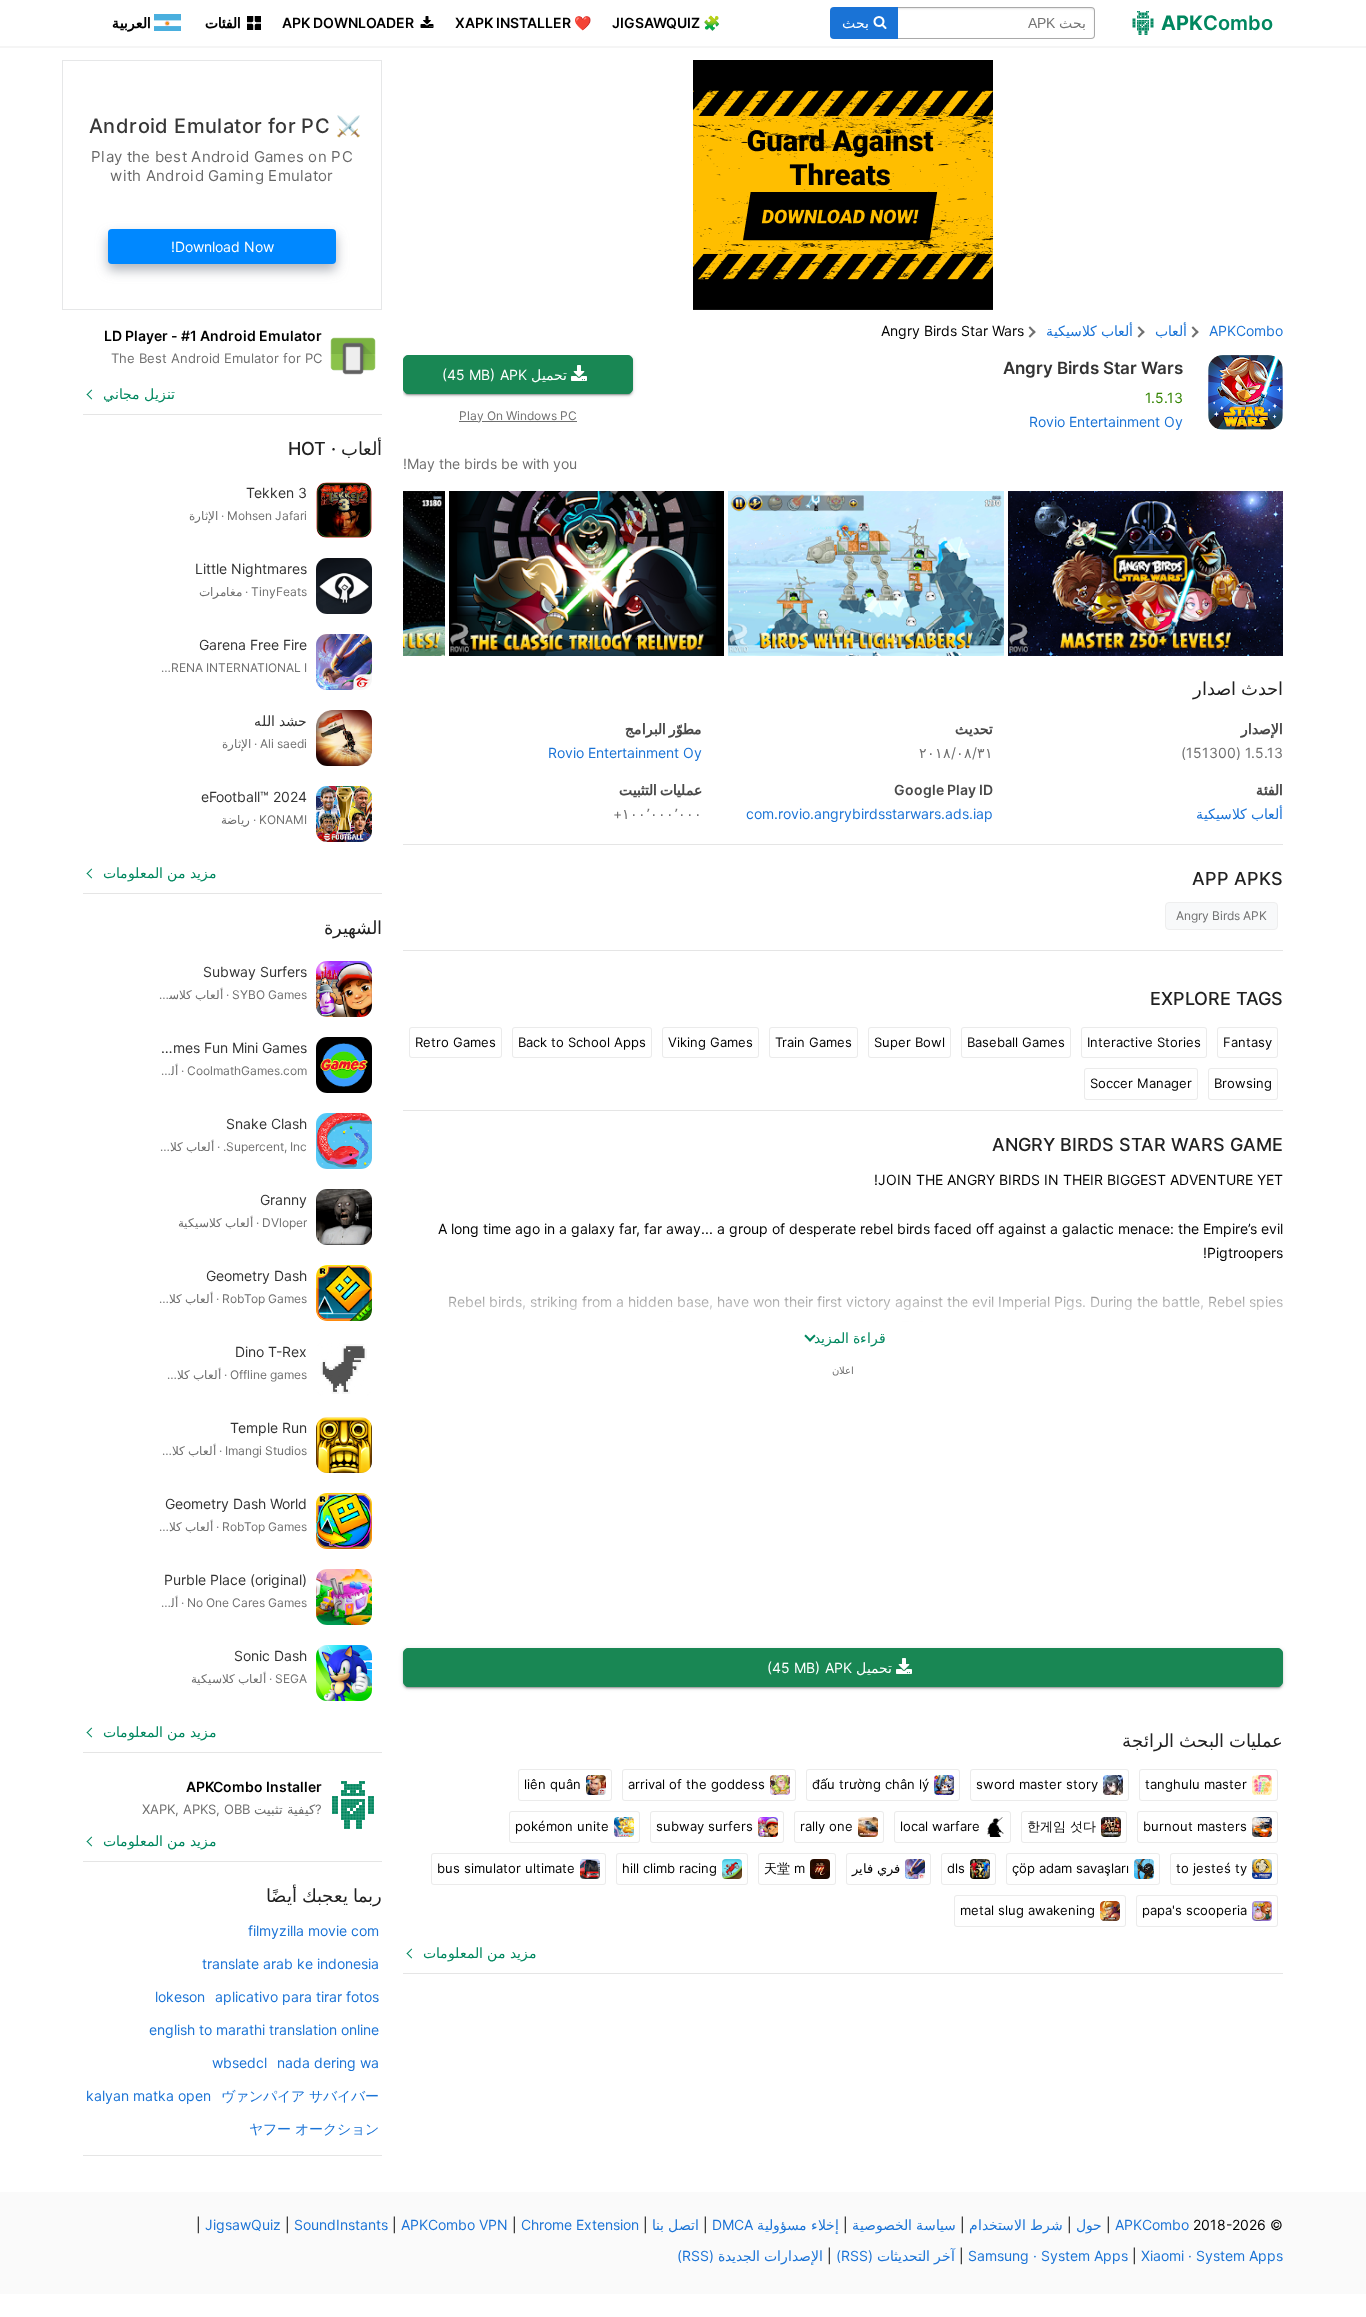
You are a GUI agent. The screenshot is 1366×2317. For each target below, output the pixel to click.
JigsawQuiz (243, 2224)
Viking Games (710, 1042)
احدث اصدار (1238, 688)
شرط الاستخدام (1016, 2224)
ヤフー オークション (314, 2128)
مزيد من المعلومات (480, 1952)
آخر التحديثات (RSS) (895, 2255)
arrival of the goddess (696, 1784)
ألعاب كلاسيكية (1239, 813)
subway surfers (704, 1826)
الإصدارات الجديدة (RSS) (750, 2255)
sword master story (1037, 1784)
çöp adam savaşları (1070, 1868)
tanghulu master (1196, 1784)
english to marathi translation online (264, 2029)
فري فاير (876, 1868)
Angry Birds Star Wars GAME (1137, 1144)
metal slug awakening (1027, 1910)
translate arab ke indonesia (290, 1963)
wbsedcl (239, 2062)
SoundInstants (341, 2224)
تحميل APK (504, 374)
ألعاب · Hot (335, 448)
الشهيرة (353, 927)
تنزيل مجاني (139, 393)
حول (1089, 2224)
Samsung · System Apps (1048, 2255)
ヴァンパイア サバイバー (300, 2095)
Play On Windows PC (518, 415)
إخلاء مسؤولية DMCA (775, 2224)
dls (956, 1868)
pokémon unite (562, 1826)
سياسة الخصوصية (904, 2224)
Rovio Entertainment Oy (1106, 421)
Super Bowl (909, 1042)
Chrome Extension (580, 2224)
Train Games (813, 1042)
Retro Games (455, 1042)
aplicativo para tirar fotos (297, 1996)
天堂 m (784, 1868)
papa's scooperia (1194, 1910)
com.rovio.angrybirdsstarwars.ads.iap (869, 813)
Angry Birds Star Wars (1093, 368)
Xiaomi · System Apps (1212, 2255)
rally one (826, 1826)
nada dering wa (328, 2062)
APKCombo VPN (454, 2224)
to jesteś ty (1211, 1868)
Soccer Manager (1141, 1083)
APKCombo (1246, 330)
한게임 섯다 (1061, 1826)
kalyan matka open (148, 2095)
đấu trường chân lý (870, 1784)
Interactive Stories (1144, 1042)
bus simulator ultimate (506, 1868)
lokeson (180, 1996)
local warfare (940, 1826)
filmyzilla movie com (313, 1930)
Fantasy (1247, 1042)
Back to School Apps (582, 1042)
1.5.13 (1232, 752)
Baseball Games (1016, 1042)
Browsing (1243, 1083)
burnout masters (1195, 1826)
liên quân (552, 1784)
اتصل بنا (675, 2224)
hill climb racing (669, 1868)
